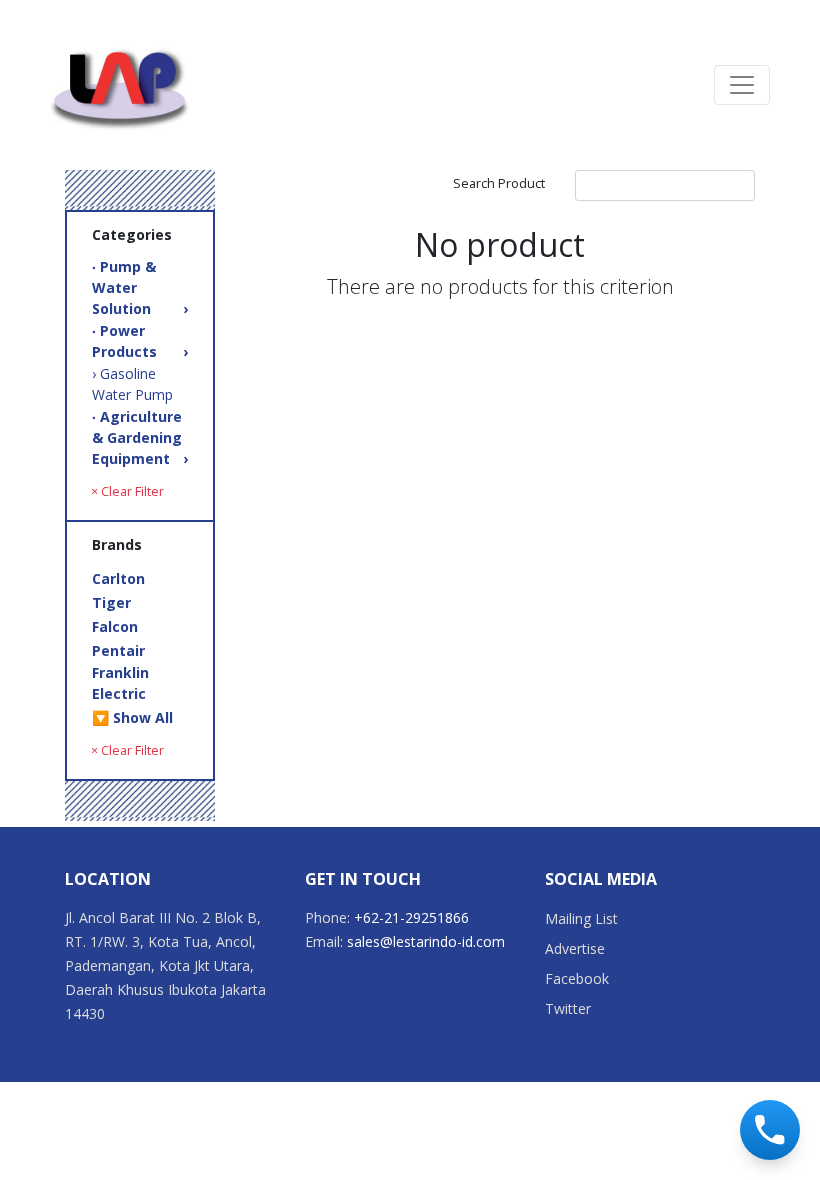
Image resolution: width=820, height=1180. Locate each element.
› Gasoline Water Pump (132, 384)
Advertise (575, 948)
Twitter (568, 1008)
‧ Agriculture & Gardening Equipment (140, 437)
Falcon (115, 626)
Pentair (118, 650)
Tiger (111, 602)
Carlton (118, 578)
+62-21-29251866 (411, 917)
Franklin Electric (120, 683)
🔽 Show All (132, 717)
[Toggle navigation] (742, 85)
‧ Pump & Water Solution (140, 287)
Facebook (577, 978)
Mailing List (581, 918)
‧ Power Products (140, 341)
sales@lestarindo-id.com (426, 941)
